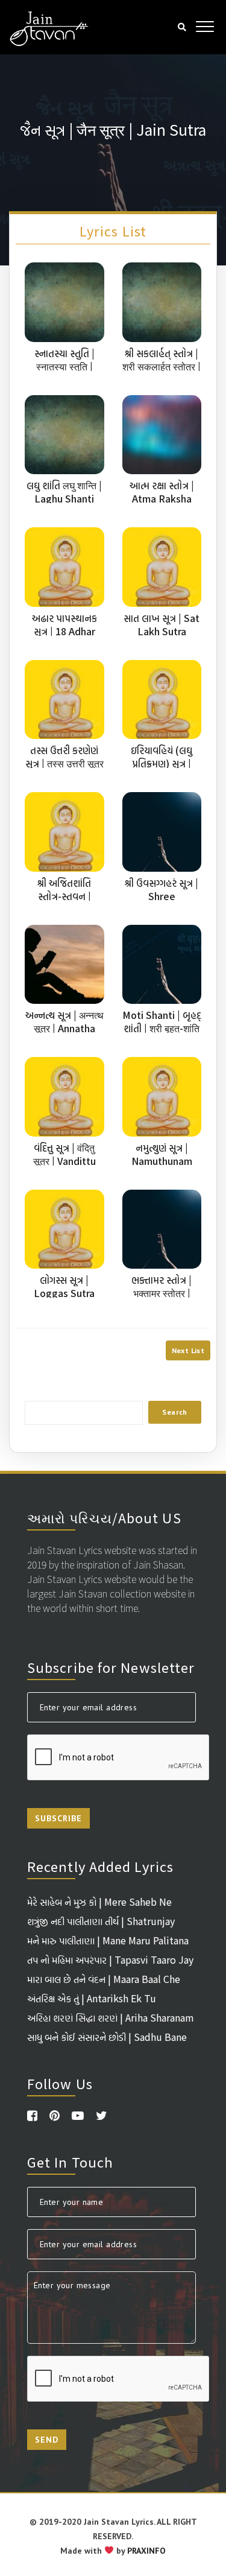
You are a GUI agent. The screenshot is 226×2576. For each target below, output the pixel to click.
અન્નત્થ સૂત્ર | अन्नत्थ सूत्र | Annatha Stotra (64, 1028)
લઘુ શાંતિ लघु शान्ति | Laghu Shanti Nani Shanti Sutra (64, 498)
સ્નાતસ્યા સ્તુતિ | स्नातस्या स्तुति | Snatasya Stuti (64, 366)
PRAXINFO (146, 2551)
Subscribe (58, 1818)
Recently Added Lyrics (100, 1866)
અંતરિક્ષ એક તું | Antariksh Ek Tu (92, 1998)
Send (47, 2440)
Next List (188, 1350)
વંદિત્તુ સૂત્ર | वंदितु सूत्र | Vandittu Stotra (64, 1161)
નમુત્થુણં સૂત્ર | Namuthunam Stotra (162, 1161)
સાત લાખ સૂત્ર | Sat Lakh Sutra (162, 624)
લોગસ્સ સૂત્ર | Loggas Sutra (64, 1286)
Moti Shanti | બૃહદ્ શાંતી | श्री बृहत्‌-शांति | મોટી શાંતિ (162, 1028)
